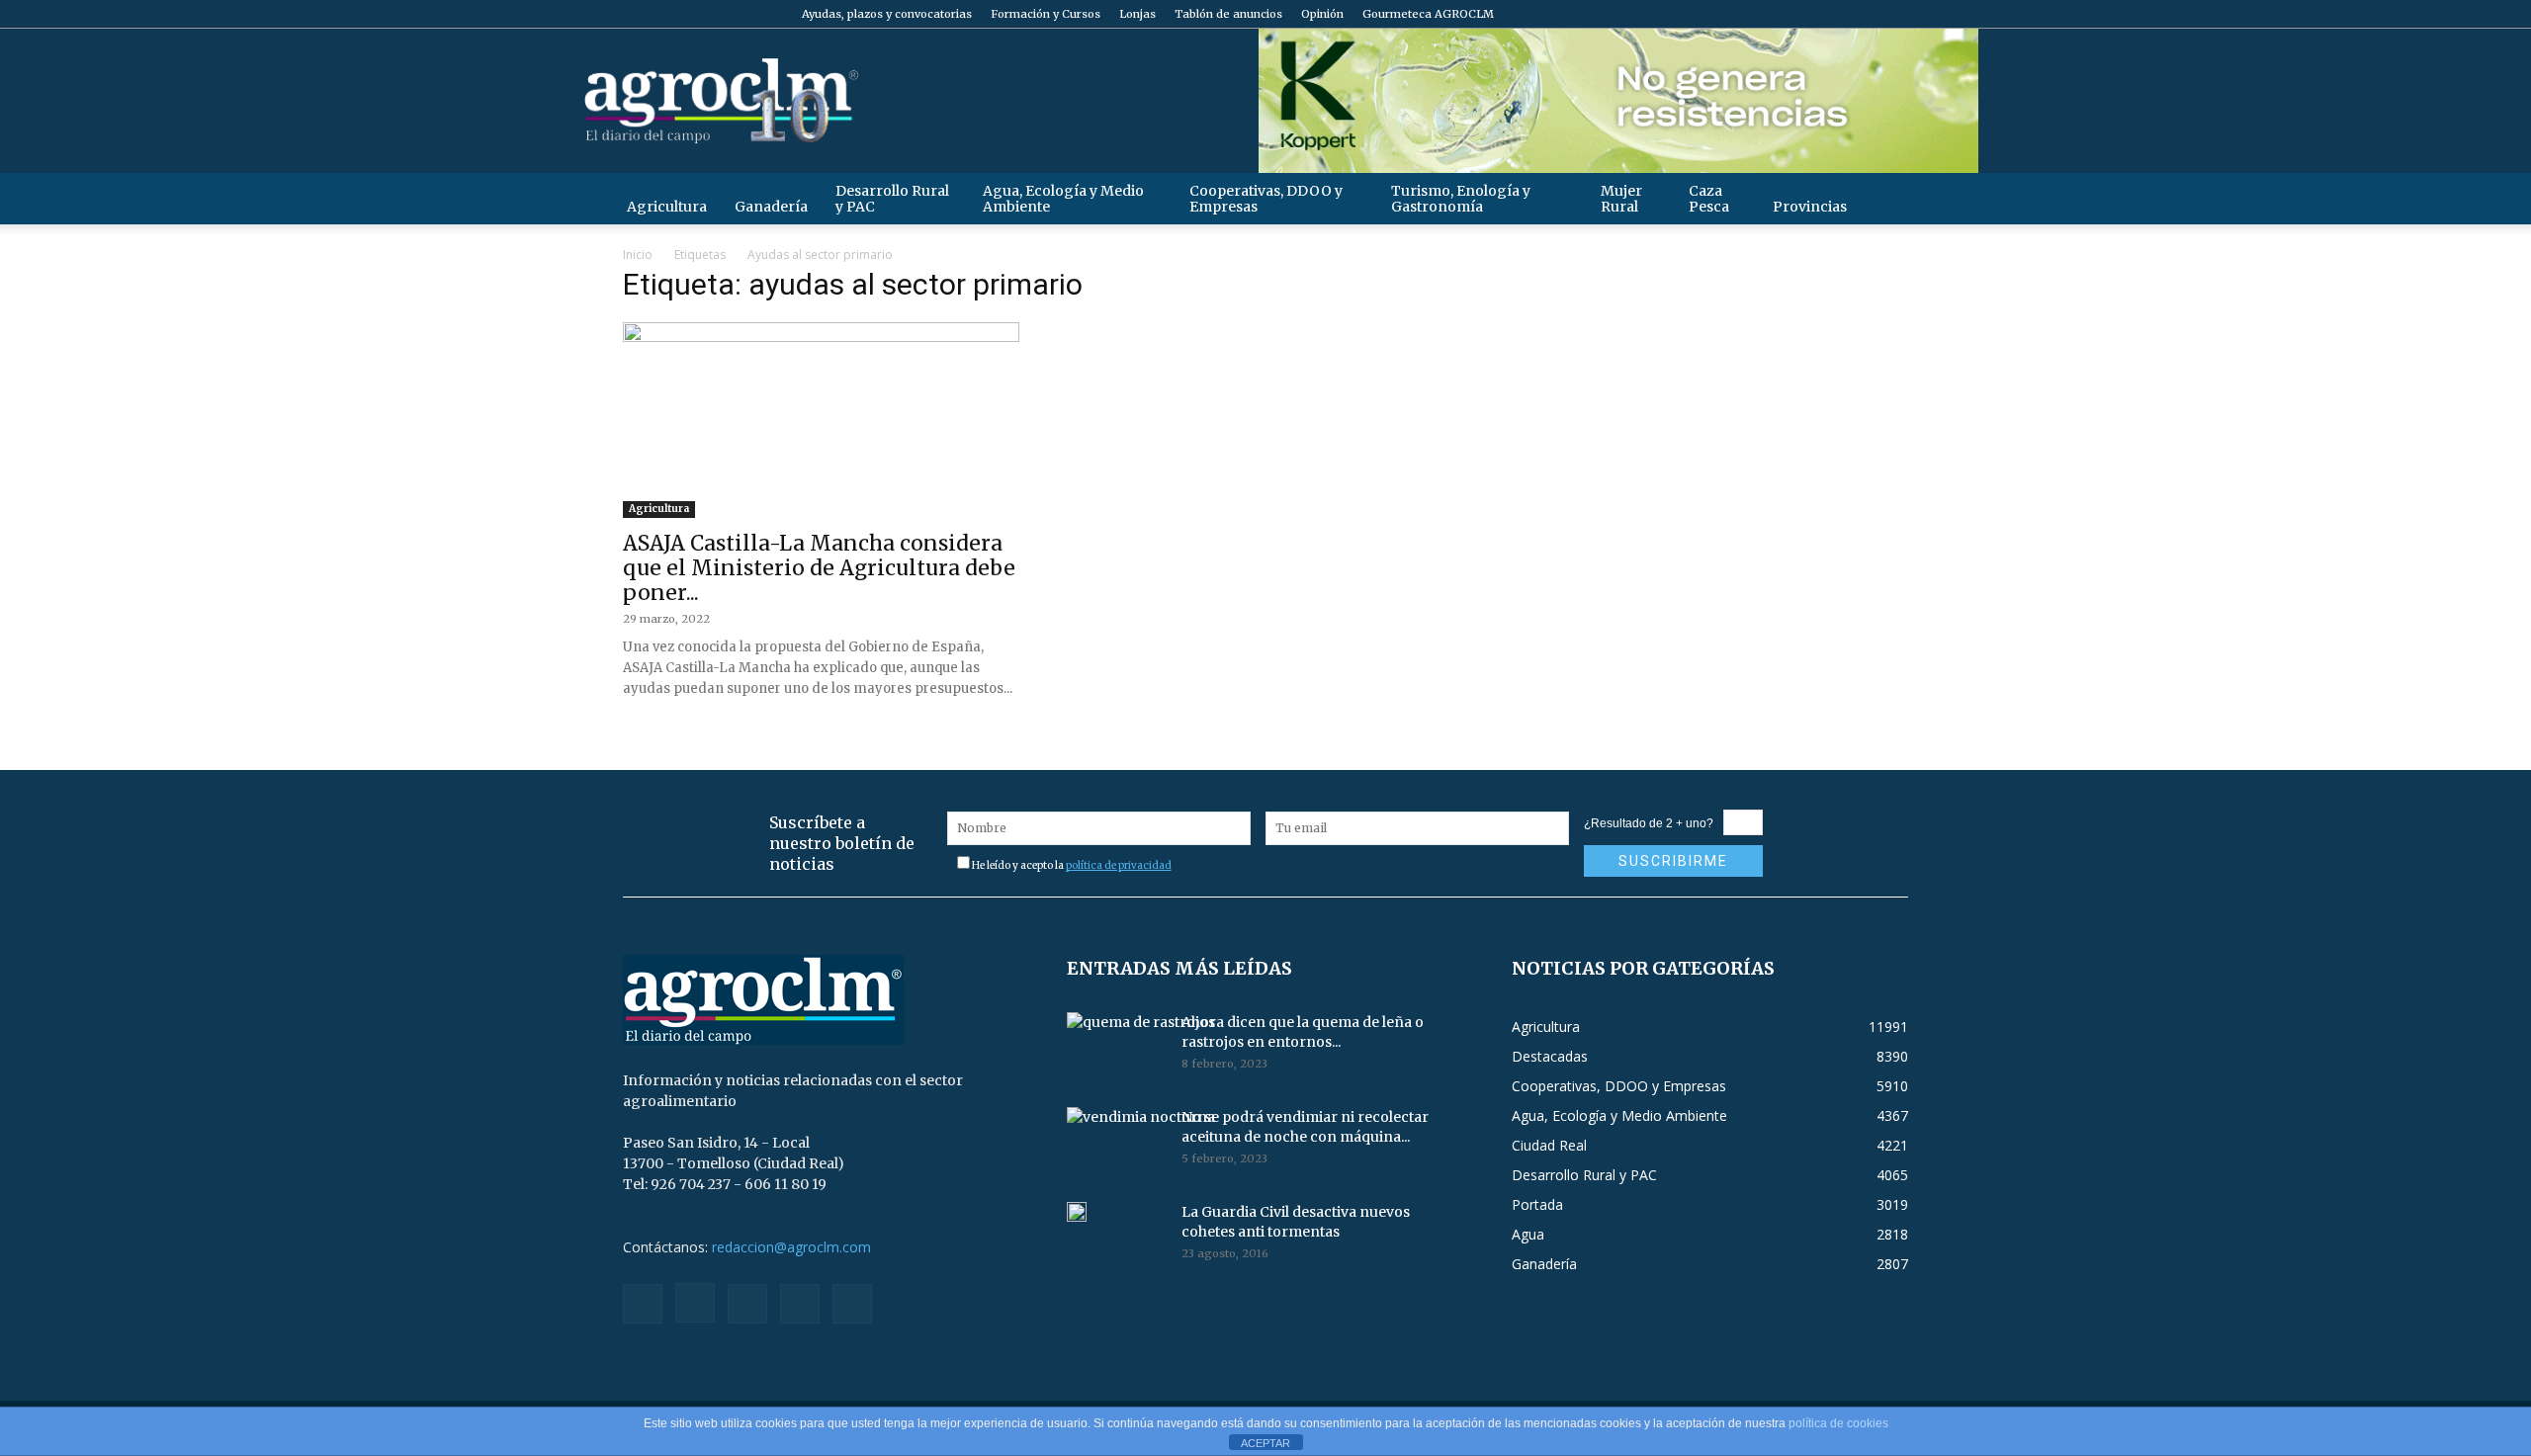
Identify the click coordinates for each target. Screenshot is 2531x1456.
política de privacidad (1119, 865)
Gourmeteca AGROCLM (1428, 14)
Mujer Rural (1621, 199)
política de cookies (1838, 1423)
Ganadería (771, 207)
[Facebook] (1763, 14)
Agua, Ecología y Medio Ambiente (1063, 199)
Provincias (1810, 207)
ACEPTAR (1265, 1443)
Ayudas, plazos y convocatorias (887, 14)
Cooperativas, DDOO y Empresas (1266, 199)
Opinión (1322, 14)
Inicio (638, 255)
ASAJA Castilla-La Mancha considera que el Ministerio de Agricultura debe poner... (819, 568)
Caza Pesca (1709, 199)
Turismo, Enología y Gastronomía (1461, 199)
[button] (1884, 198)
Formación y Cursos (1046, 14)
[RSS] (1828, 14)
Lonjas (1137, 14)
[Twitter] (1861, 14)
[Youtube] (1893, 14)
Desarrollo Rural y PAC (892, 199)
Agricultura (667, 207)
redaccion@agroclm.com (791, 1247)
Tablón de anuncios (1228, 14)
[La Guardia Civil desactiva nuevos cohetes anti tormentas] (1077, 1212)
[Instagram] (1795, 14)
